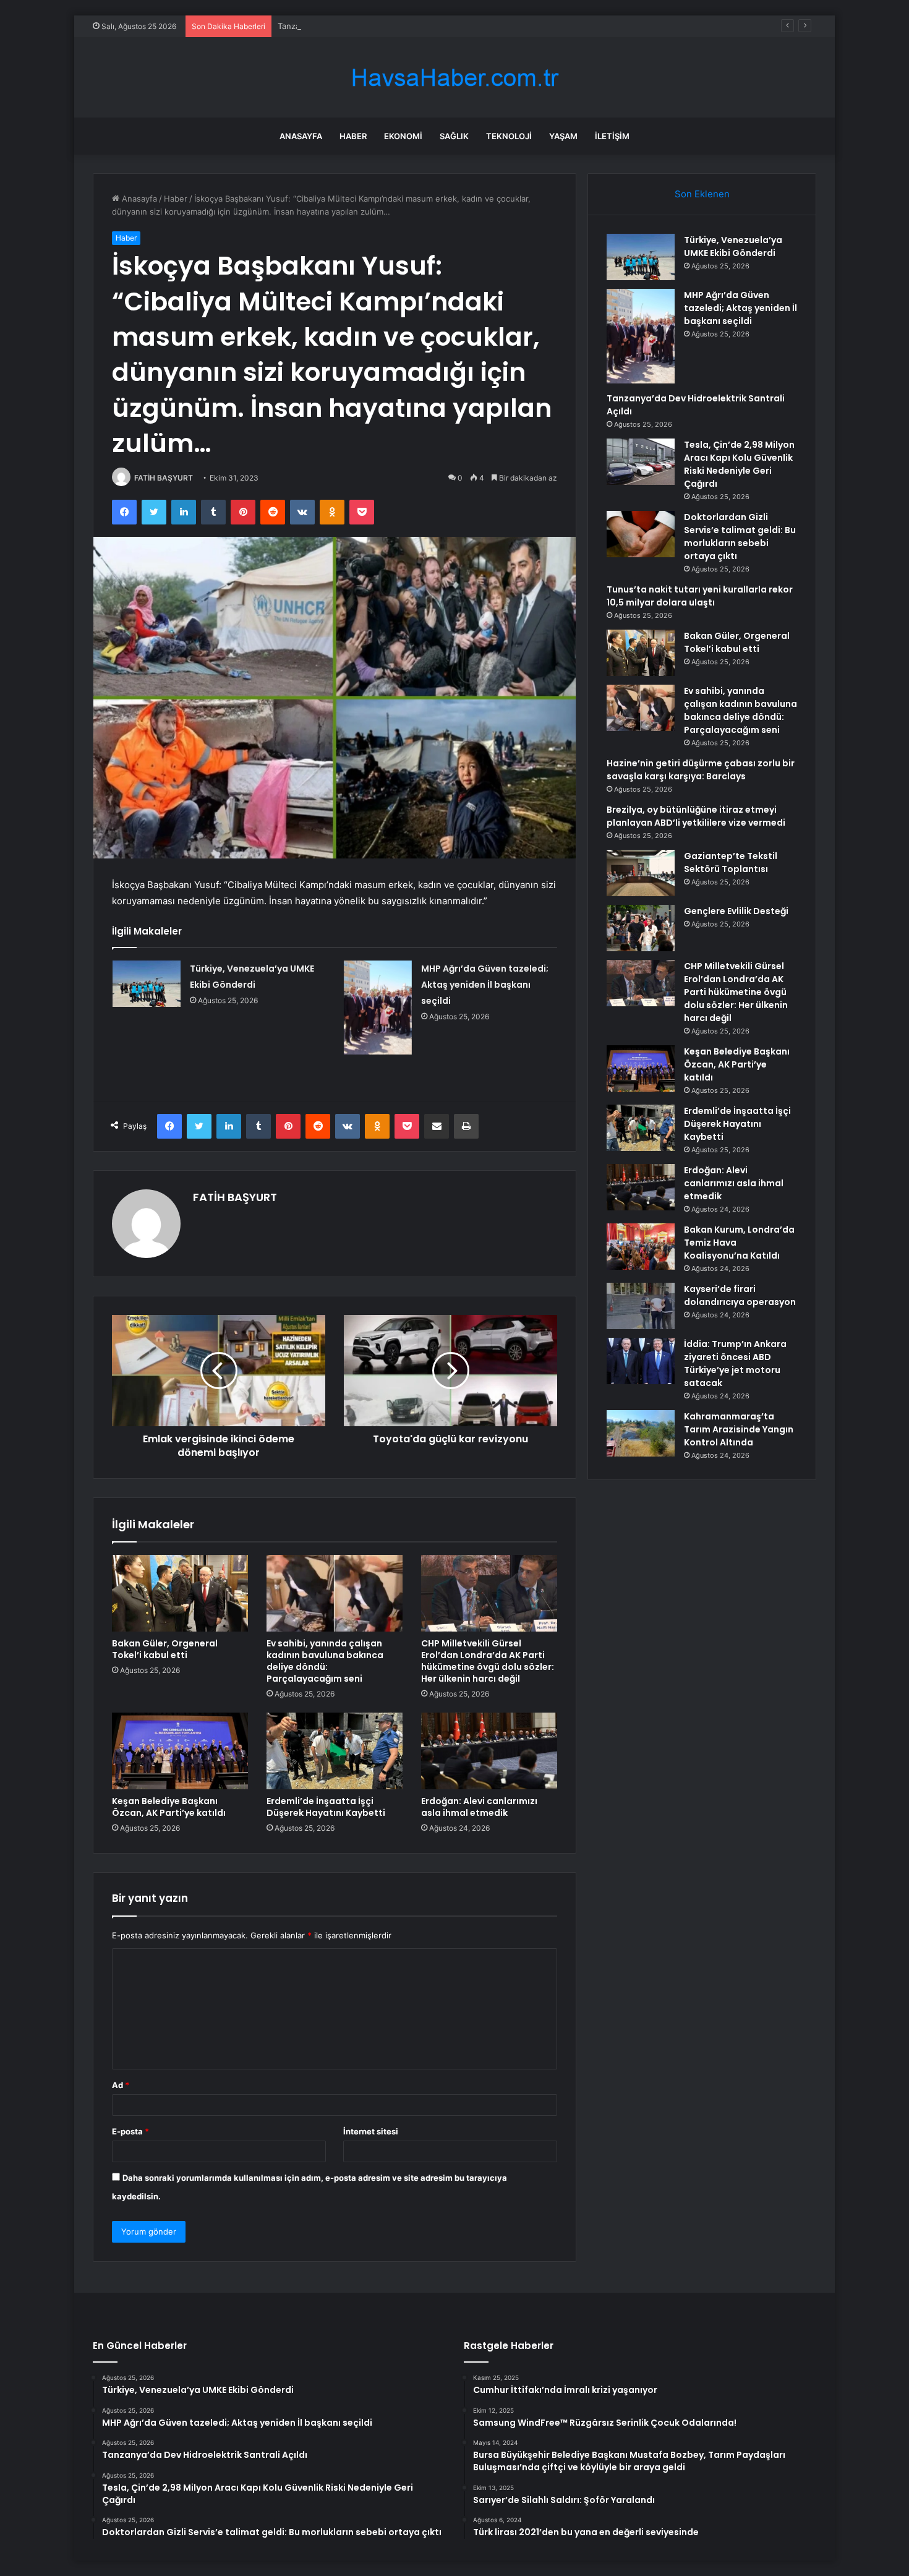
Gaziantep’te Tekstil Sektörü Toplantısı (731, 862)
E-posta (130, 2131)
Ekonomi (403, 136)
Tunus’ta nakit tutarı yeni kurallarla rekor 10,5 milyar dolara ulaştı (700, 596)
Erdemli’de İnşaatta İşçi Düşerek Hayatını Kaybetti (326, 1807)
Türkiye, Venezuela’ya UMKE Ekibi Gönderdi (733, 246)
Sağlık (454, 136)
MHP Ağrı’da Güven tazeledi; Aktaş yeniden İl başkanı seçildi (485, 985)
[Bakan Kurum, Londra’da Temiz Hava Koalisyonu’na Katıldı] (641, 1247)
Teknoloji (509, 136)
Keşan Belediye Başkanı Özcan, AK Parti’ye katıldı (169, 1807)
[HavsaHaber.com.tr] (454, 78)
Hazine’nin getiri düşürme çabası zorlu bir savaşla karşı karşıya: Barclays (701, 770)
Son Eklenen (702, 194)
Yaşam (563, 136)
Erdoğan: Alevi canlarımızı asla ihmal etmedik (479, 1807)
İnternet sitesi (371, 2131)
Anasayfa (301, 136)
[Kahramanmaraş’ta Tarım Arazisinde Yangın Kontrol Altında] (641, 1433)
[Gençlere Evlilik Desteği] (641, 928)
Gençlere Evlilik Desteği (736, 911)
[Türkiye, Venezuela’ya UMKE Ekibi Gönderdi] (147, 984)
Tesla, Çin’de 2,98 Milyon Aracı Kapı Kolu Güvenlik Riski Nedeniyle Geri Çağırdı (739, 464)
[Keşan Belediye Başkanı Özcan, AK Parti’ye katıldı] (180, 1751)
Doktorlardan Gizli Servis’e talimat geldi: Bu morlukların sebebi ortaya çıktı (740, 537)
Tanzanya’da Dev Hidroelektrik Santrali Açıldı (362, 26)
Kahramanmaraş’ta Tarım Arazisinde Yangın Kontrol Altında (739, 1429)
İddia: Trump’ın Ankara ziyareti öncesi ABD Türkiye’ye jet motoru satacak (735, 1363)
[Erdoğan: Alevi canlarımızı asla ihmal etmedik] (489, 1751)
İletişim (612, 136)
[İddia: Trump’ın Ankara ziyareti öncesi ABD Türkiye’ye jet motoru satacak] (641, 1361)
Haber (353, 136)
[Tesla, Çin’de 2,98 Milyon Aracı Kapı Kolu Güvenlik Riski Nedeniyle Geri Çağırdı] (641, 462)
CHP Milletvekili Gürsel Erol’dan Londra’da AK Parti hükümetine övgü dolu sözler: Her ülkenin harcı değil (488, 1661)
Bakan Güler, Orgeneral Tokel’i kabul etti (165, 1649)
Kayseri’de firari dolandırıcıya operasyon (740, 1295)
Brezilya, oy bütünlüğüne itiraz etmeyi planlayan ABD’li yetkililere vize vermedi (696, 816)
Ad (121, 2085)
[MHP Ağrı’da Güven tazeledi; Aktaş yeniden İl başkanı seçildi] (378, 1008)
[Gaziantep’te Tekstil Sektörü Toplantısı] (641, 873)
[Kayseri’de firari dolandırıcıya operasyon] (641, 1306)
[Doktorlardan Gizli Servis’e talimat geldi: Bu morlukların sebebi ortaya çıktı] (641, 534)
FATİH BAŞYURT (164, 478)
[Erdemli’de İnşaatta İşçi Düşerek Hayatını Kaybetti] (335, 1751)
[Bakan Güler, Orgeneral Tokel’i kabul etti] (180, 1593)
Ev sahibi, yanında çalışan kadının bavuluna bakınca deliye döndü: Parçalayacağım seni (325, 1661)
